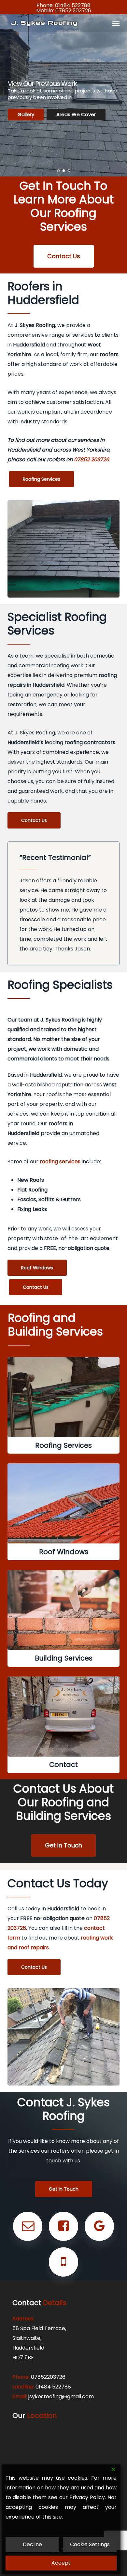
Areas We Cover (76, 114)
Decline (32, 2544)
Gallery (26, 114)
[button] (116, 23)
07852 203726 (73, 11)
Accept (61, 2563)
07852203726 (48, 2377)
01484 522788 (73, 5)
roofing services (60, 1161)
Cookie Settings (90, 2544)
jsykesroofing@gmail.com (61, 2396)
